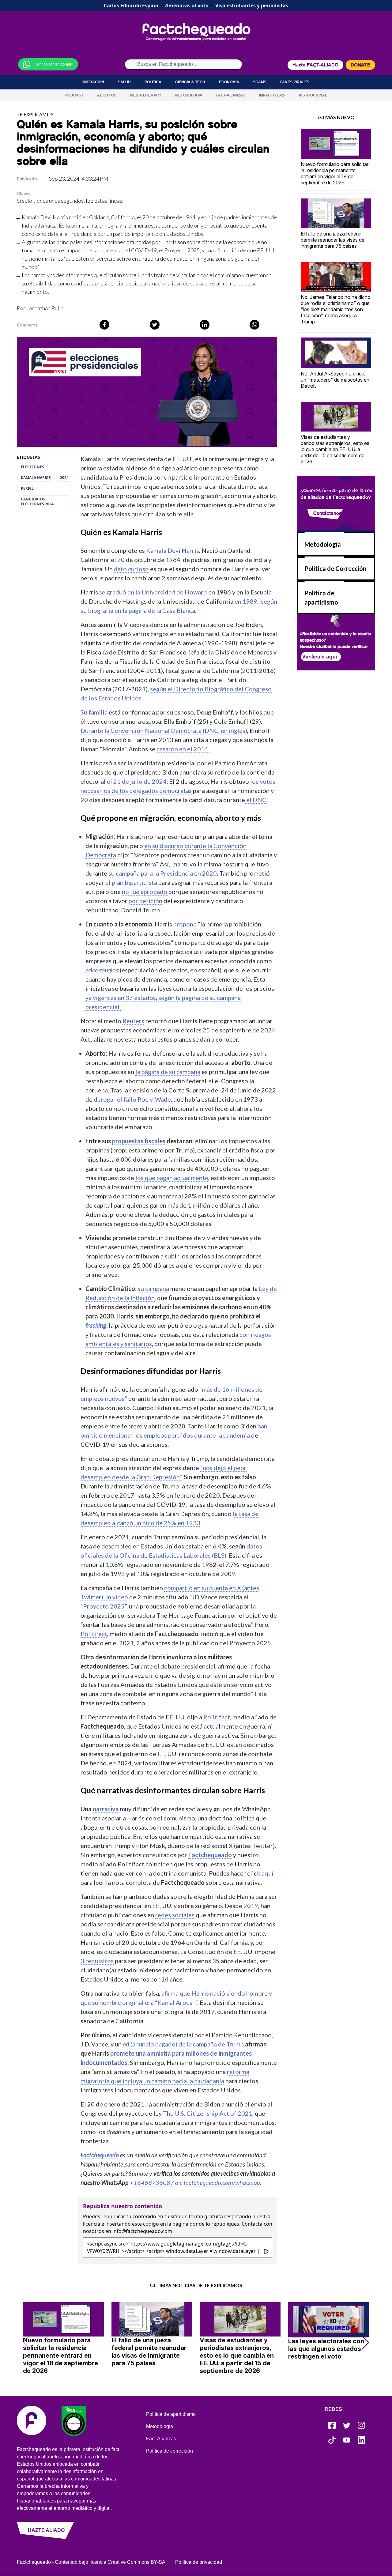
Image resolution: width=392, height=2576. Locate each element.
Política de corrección (170, 2451)
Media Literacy (146, 95)
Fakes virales (295, 82)
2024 (64, 478)
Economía (229, 82)
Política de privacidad (199, 2562)
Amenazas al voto (187, 6)
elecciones (32, 467)
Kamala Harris (36, 478)
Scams (260, 82)
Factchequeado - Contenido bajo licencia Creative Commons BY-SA (91, 2562)
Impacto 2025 (272, 95)
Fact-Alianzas (231, 95)
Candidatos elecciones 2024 (37, 502)
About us (107, 95)
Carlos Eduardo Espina (131, 6)
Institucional (313, 95)
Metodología (189, 95)
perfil (27, 488)
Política (153, 82)
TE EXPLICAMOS (35, 115)
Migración (93, 82)
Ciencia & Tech (190, 82)
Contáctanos (327, 513)
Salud (124, 82)
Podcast (74, 95)
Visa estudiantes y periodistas (252, 6)
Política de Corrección (335, 568)
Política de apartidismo (171, 2414)
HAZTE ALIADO (46, 2530)
